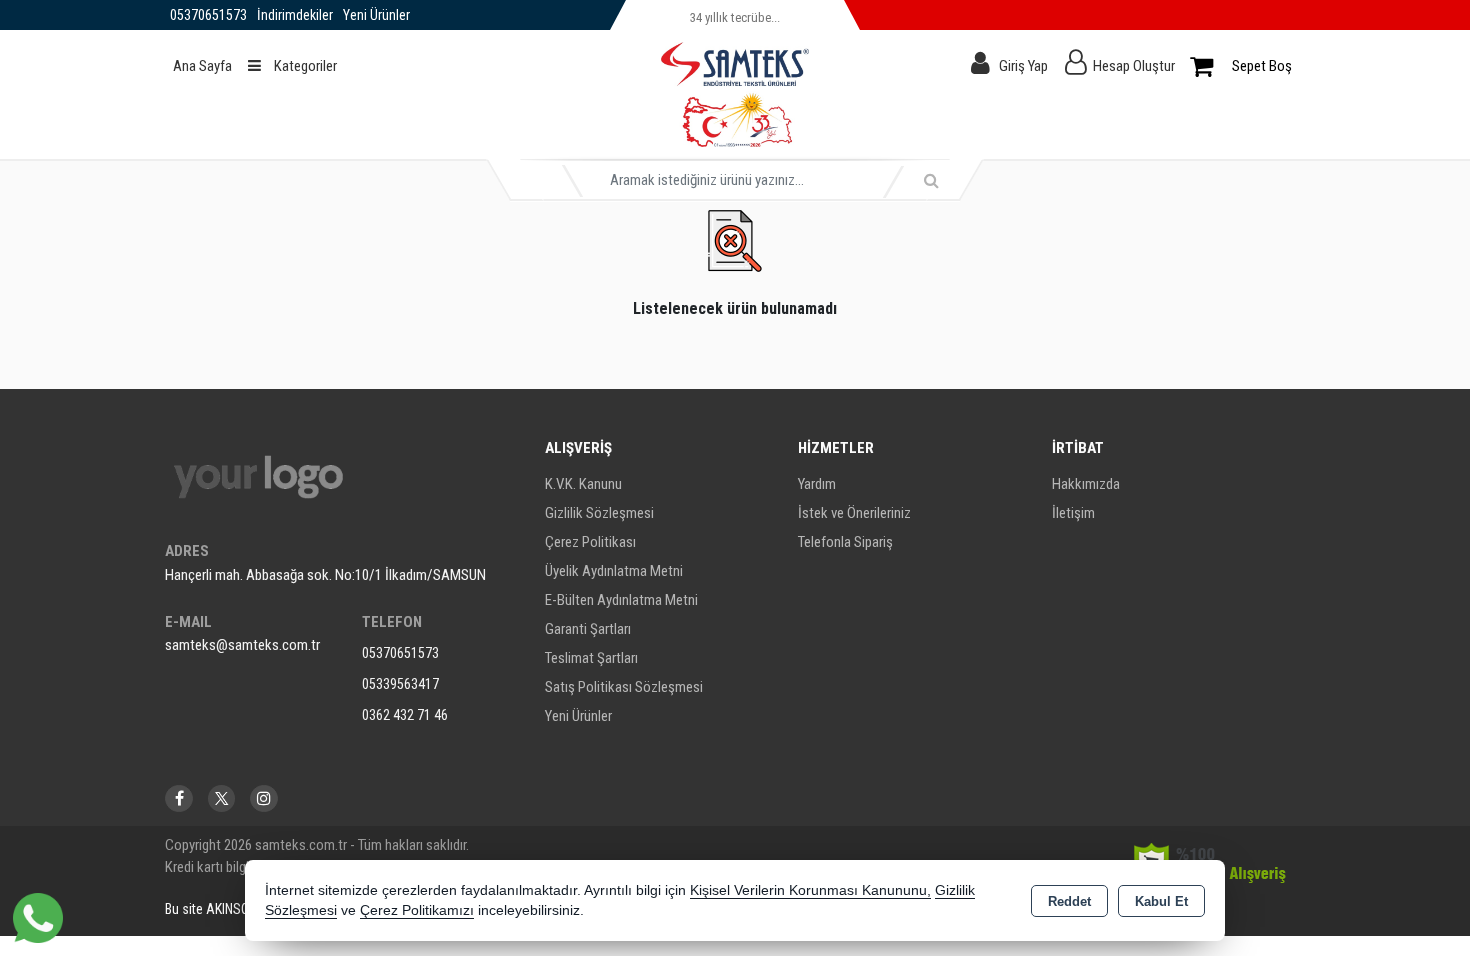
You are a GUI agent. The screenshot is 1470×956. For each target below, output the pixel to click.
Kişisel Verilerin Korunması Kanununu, (810, 890)
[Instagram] (264, 798)
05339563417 (400, 684)
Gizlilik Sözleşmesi (599, 513)
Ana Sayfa (202, 66)
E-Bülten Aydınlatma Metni (621, 600)
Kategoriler (304, 66)
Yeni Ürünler (578, 716)
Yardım (817, 484)
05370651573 (400, 653)
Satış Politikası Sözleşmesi (624, 687)
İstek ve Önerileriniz (854, 513)
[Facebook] (179, 798)
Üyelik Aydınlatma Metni (614, 571)
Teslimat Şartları (591, 658)
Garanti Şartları (588, 629)
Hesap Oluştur (1134, 66)
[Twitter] (221, 798)
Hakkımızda (1086, 484)
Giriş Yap (1023, 66)
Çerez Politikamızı (417, 910)
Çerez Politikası (590, 542)
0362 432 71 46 (405, 715)
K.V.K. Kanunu (583, 484)
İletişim (1073, 513)
